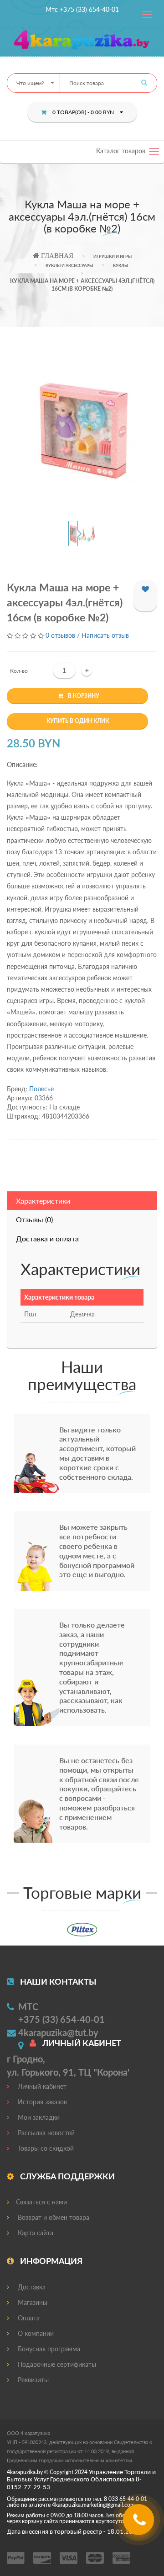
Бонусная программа (48, 2349)
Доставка (31, 2287)
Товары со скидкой (45, 2148)
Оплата (28, 2318)
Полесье (41, 1089)
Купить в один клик (78, 721)
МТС (28, 2006)
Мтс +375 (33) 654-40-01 (82, 9)
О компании (35, 2333)
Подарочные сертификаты (56, 2364)
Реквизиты (32, 2380)
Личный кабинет (41, 2086)
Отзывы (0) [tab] (34, 1219)
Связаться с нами (41, 2202)
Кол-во (19, 671)
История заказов (41, 2102)
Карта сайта (35, 2233)
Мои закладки (38, 2117)
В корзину (84, 696)
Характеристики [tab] (43, 1201)
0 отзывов (60, 635)
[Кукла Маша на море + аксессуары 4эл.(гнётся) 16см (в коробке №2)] (82, 430)
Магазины (32, 2302)
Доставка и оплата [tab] (47, 1238)
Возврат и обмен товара (53, 2217)
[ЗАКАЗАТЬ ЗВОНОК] (140, 2523)
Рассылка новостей (45, 2133)
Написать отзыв (105, 635)
